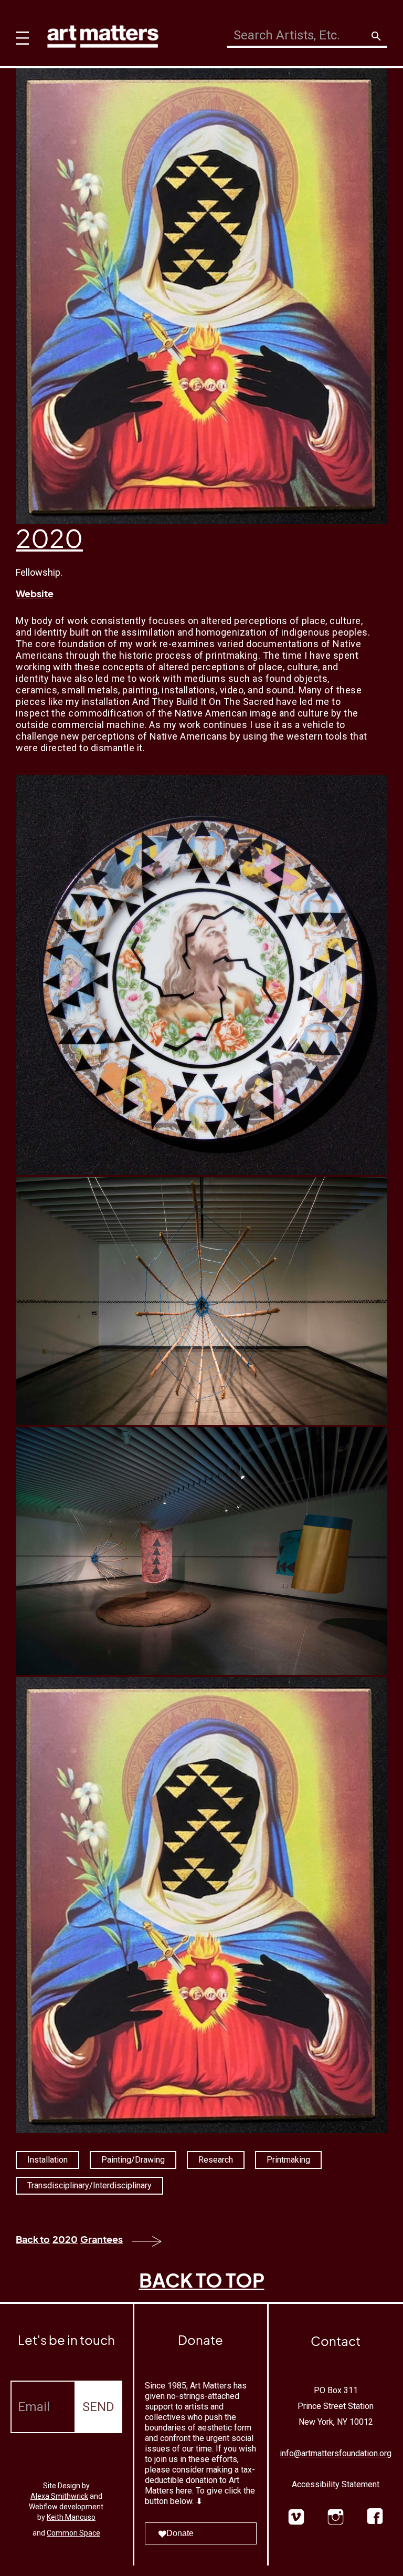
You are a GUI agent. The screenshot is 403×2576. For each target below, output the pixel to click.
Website (35, 593)
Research (216, 2160)
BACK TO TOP (202, 2280)
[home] (103, 34)
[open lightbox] (201, 975)
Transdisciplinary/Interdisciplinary (89, 2185)
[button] (20, 32)
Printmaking (288, 2160)
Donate (180, 2533)
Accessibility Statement (336, 2484)
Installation (47, 2160)
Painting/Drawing (133, 2160)
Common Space (73, 2533)
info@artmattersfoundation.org (336, 2453)
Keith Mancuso (71, 2517)
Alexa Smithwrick (59, 2496)
